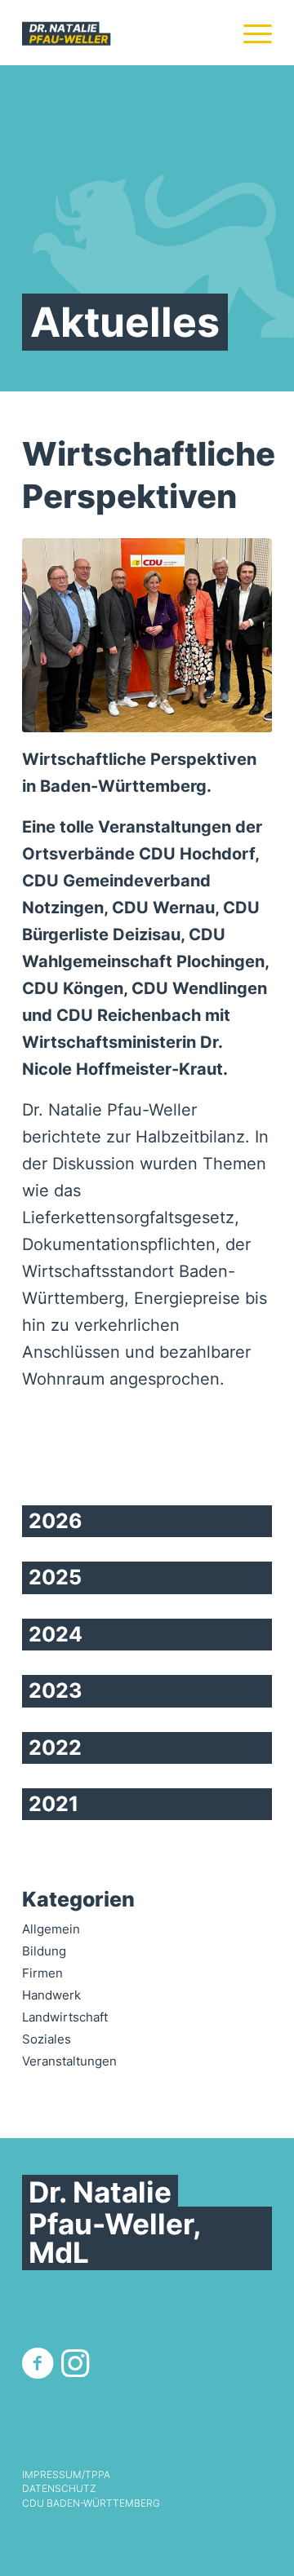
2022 (55, 1748)
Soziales (47, 2039)
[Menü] (249, 33)
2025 (55, 1577)
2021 (53, 1804)
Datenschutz (59, 2489)
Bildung (44, 1951)
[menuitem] (249, 33)
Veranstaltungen (69, 2061)
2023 (55, 1690)
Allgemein (51, 1929)
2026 (56, 1521)
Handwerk (51, 1995)
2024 (56, 1634)
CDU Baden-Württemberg (91, 2503)
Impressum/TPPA (66, 2475)
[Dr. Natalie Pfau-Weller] (122, 33)
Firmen (42, 1973)
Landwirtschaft (65, 2017)
